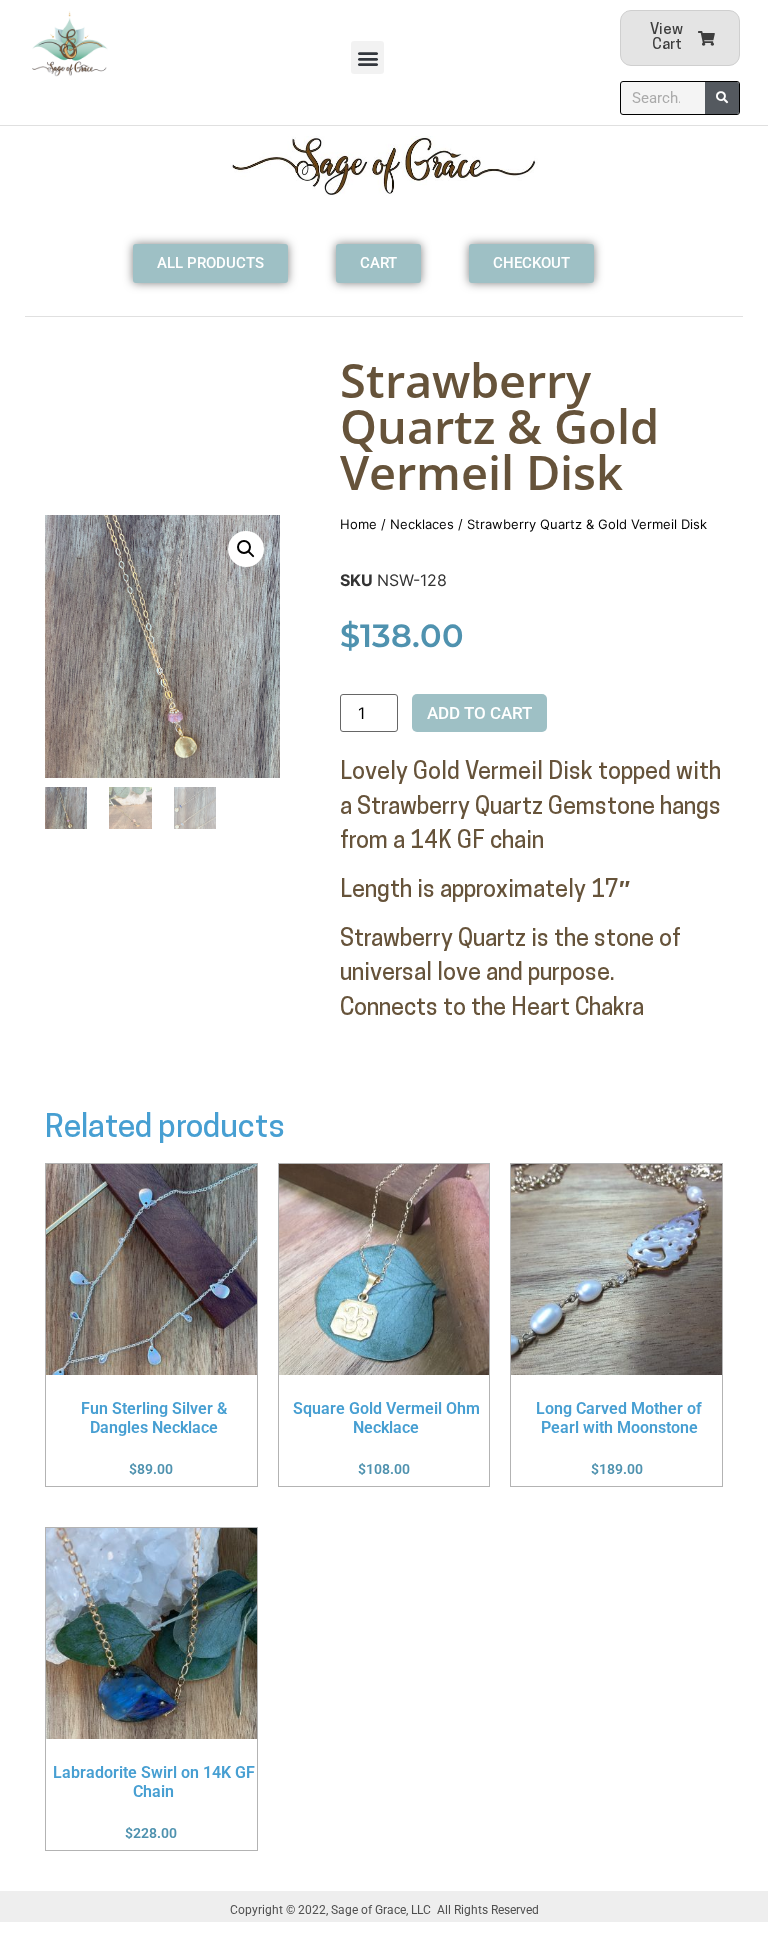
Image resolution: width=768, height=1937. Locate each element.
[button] (367, 57)
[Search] (722, 98)
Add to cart (479, 713)
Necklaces (422, 524)
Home (358, 524)
